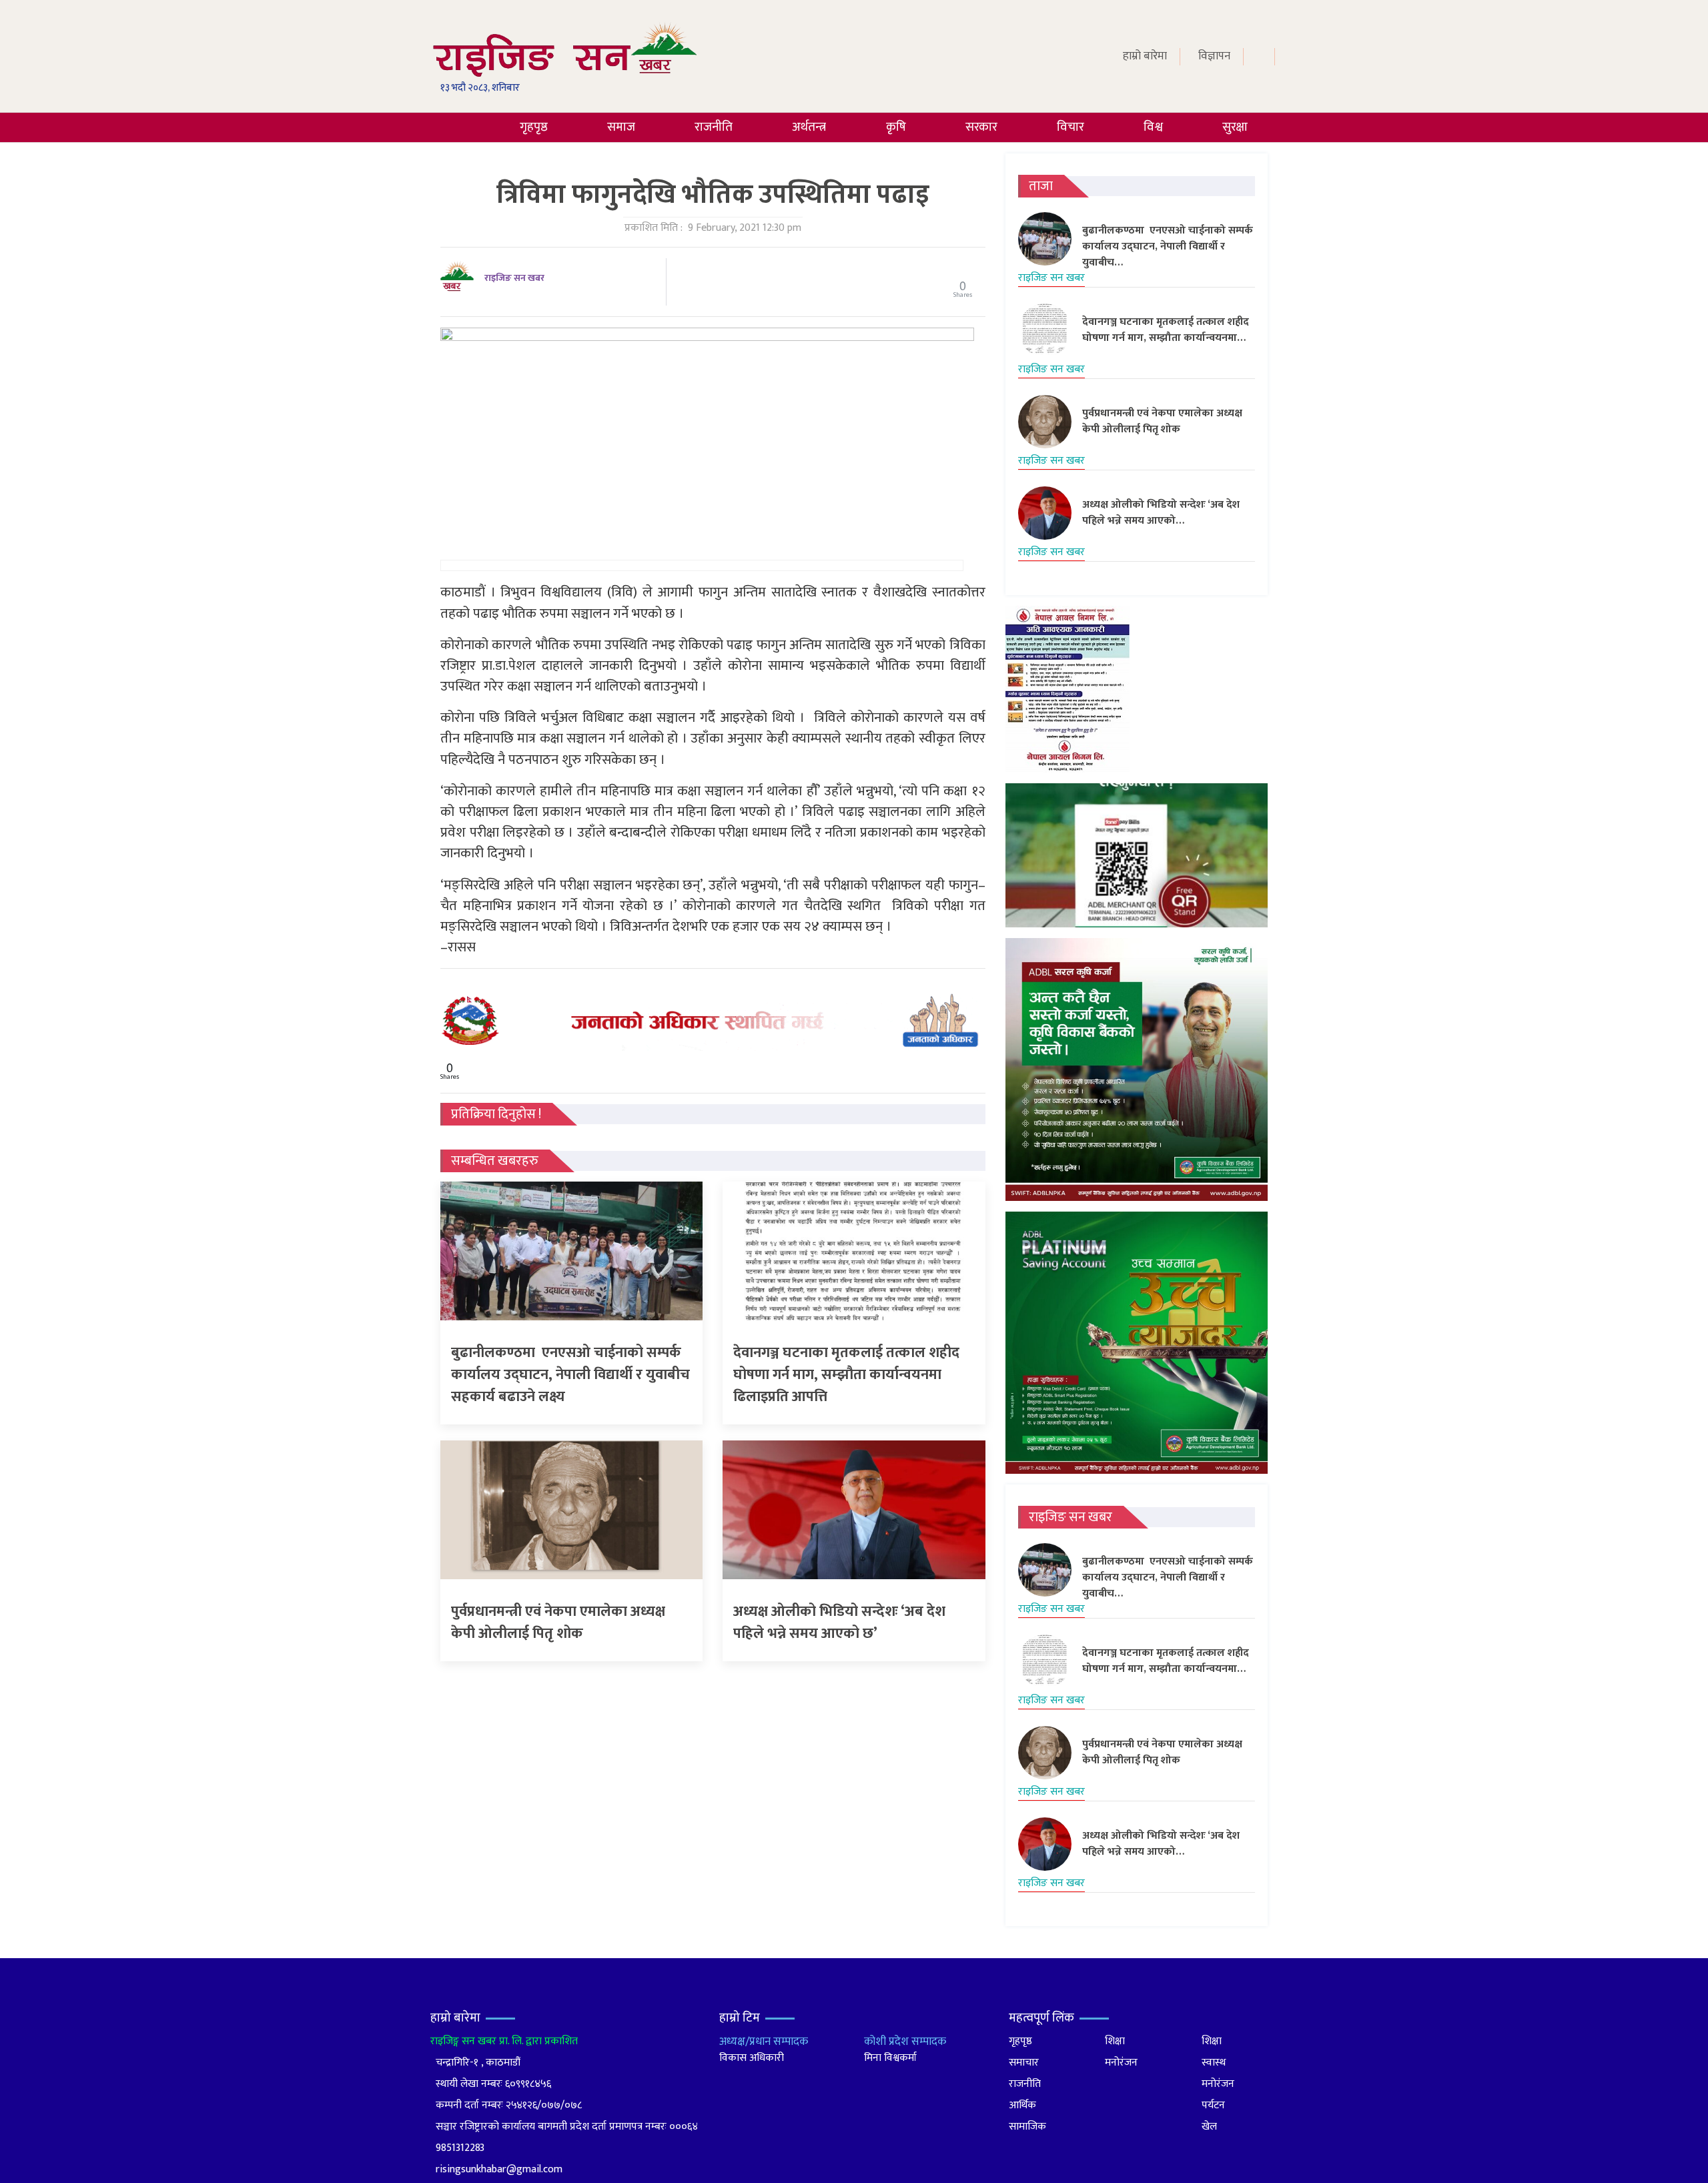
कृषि (896, 127)
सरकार (981, 127)
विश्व (1153, 127)
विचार (1071, 127)
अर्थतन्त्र (809, 127)
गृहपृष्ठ (534, 127)
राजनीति (714, 127)
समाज (621, 127)
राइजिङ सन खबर (514, 278)
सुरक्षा (1235, 127)
